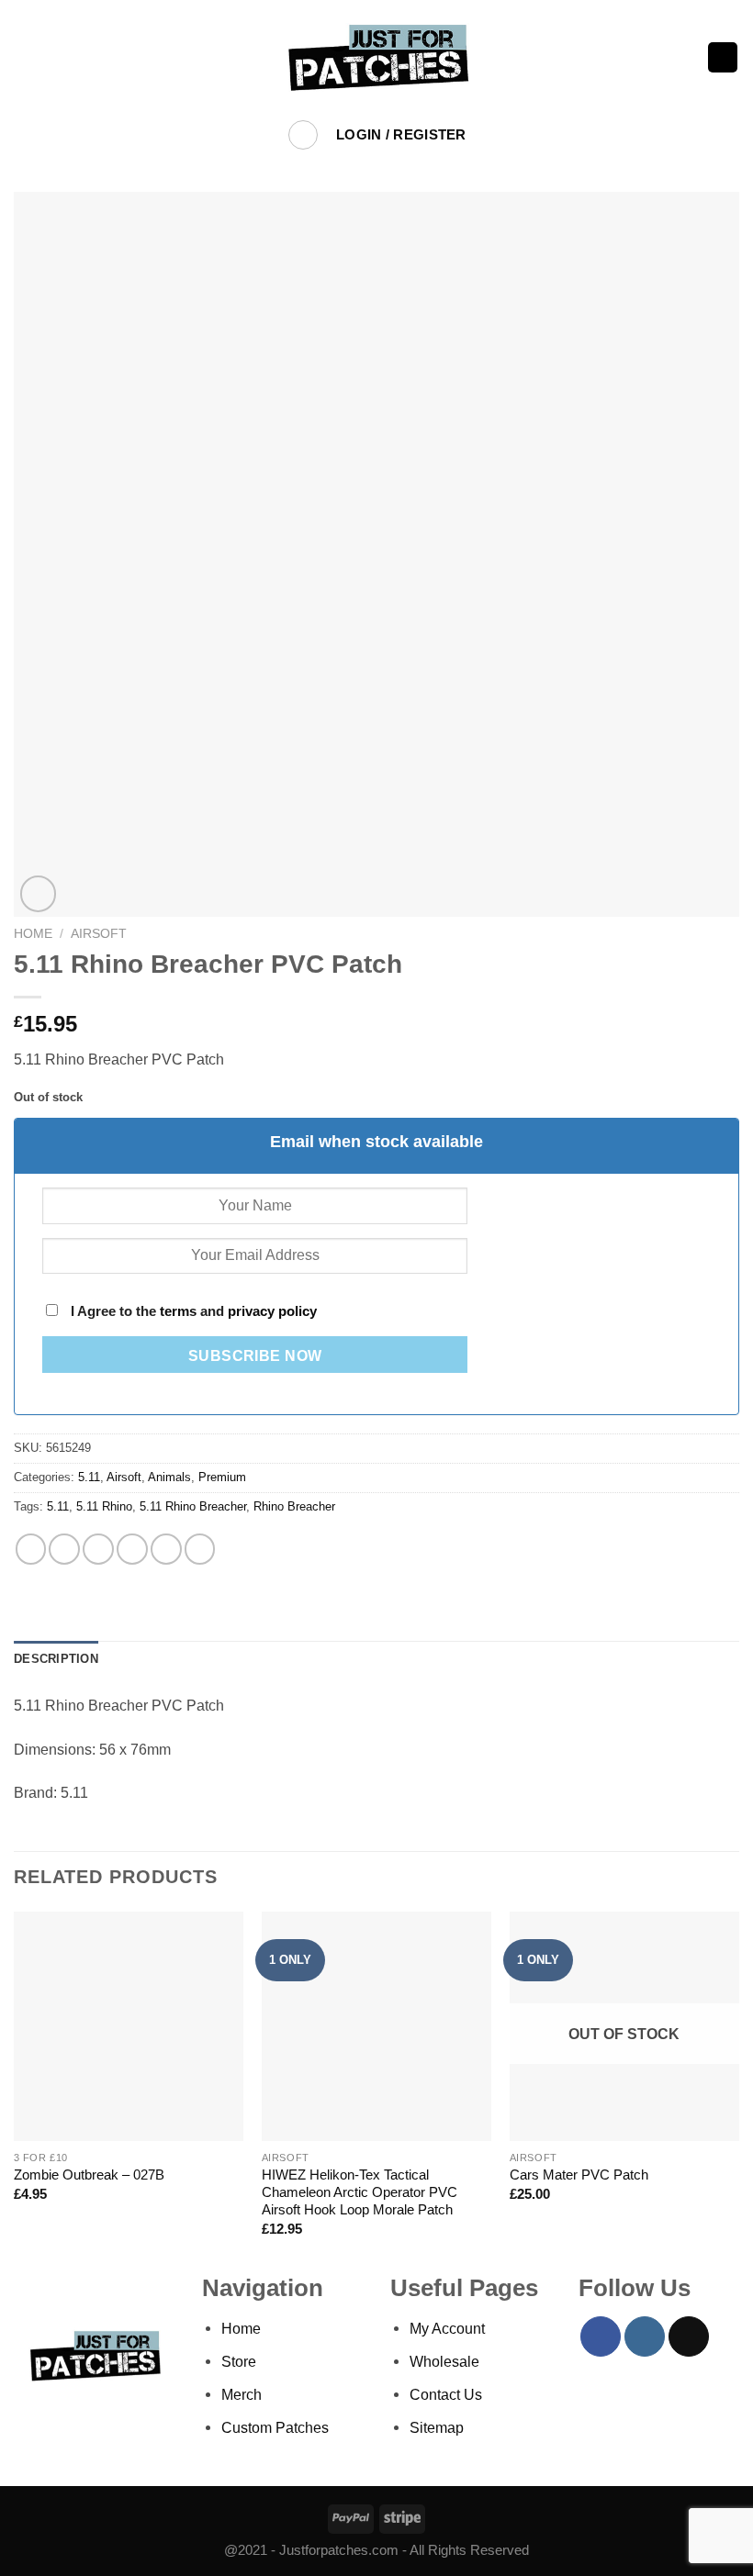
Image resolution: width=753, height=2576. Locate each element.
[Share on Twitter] (98, 1549)
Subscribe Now (255, 1356)
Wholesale (444, 2361)
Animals (169, 1477)
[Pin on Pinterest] (166, 1549)
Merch (242, 2394)
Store (239, 2361)
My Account (447, 2328)
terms (178, 1311)
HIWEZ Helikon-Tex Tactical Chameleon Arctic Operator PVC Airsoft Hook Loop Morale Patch (360, 2192)
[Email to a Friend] (132, 1549)
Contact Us (446, 2394)
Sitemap (437, 2427)
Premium (222, 1477)
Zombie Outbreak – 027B (89, 2175)
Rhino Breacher (294, 1506)
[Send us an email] (689, 2336)
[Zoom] (39, 894)
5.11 (89, 1477)
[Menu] (25, 58)
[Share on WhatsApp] (31, 1549)
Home (33, 933)
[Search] (303, 135)
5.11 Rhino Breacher (193, 1506)
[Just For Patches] (377, 58)
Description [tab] (56, 1659)
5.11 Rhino (104, 1506)
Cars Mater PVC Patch (579, 2175)
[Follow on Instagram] (645, 2336)
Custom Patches (275, 2427)
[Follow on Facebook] (601, 2336)
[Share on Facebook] (64, 1549)
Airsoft (99, 933)
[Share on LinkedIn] (200, 1549)
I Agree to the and (192, 1311)
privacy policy (272, 1311)
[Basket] (723, 57)
